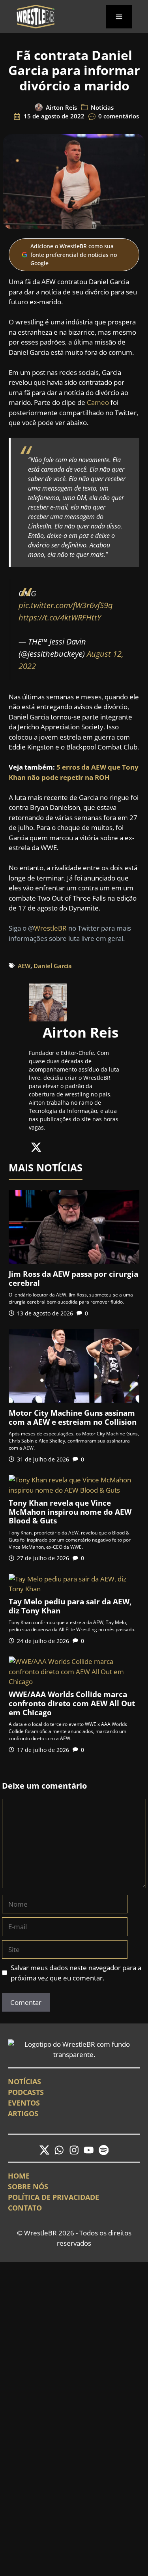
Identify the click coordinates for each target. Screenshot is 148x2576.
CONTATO (25, 2208)
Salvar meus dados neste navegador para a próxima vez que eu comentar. (76, 1973)
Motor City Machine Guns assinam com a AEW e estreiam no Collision (73, 1417)
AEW (24, 966)
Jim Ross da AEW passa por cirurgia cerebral (73, 1279)
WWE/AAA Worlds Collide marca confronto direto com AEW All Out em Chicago (72, 1703)
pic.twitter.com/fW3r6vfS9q (66, 605)
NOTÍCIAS (24, 2081)
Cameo (98, 402)
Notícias (102, 107)
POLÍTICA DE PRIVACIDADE (53, 2197)
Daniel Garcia (53, 966)
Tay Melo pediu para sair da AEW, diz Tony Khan (70, 1606)
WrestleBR (50, 928)
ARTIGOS (23, 2113)
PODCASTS (26, 2092)
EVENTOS (24, 2103)
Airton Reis (61, 107)
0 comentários (119, 116)
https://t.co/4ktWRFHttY (60, 617)
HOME (19, 2176)
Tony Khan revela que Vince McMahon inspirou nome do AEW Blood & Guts (70, 1512)
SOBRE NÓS (28, 2186)
